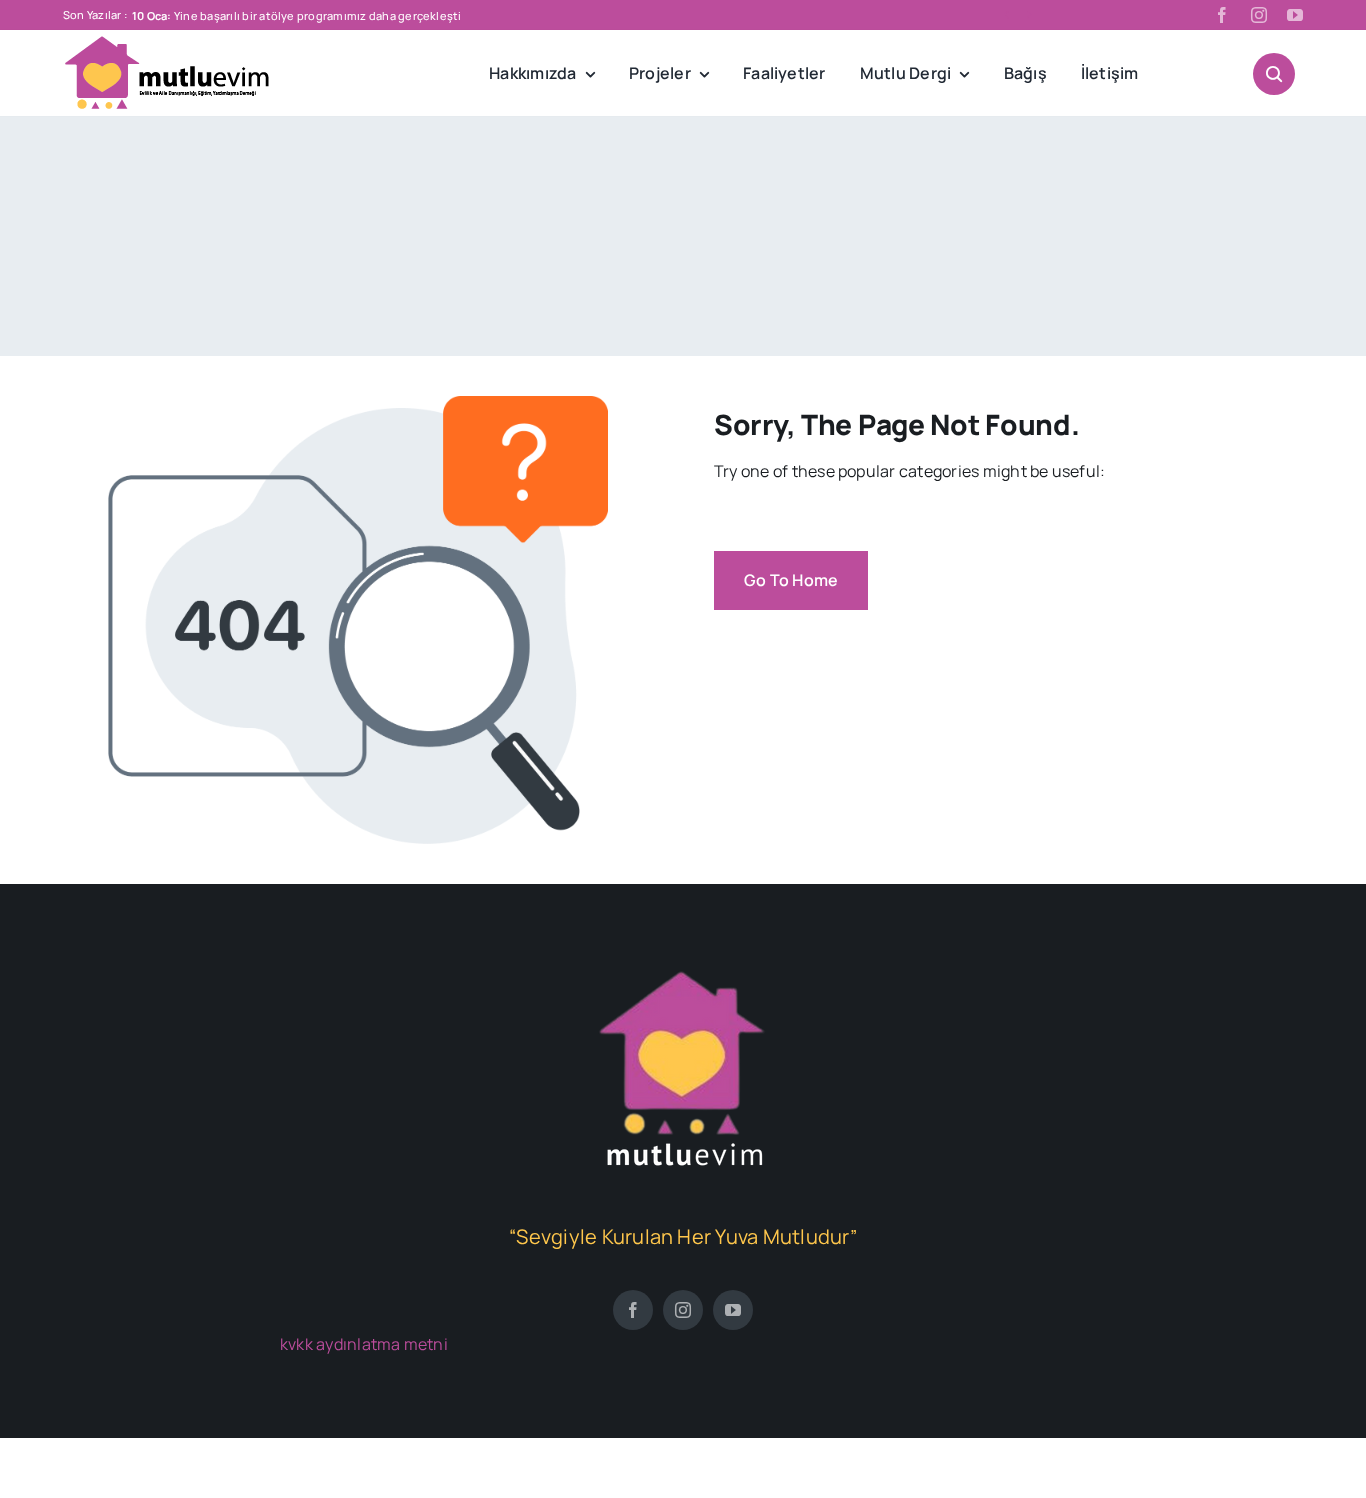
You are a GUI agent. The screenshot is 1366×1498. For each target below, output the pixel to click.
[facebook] (1222, 15)
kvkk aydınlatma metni (364, 1344)
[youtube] (1295, 15)
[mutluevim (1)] (683, 972)
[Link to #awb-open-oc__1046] (1274, 74)
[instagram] (1259, 15)
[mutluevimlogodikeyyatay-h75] (167, 43)
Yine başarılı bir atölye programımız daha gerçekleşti (297, 15)
